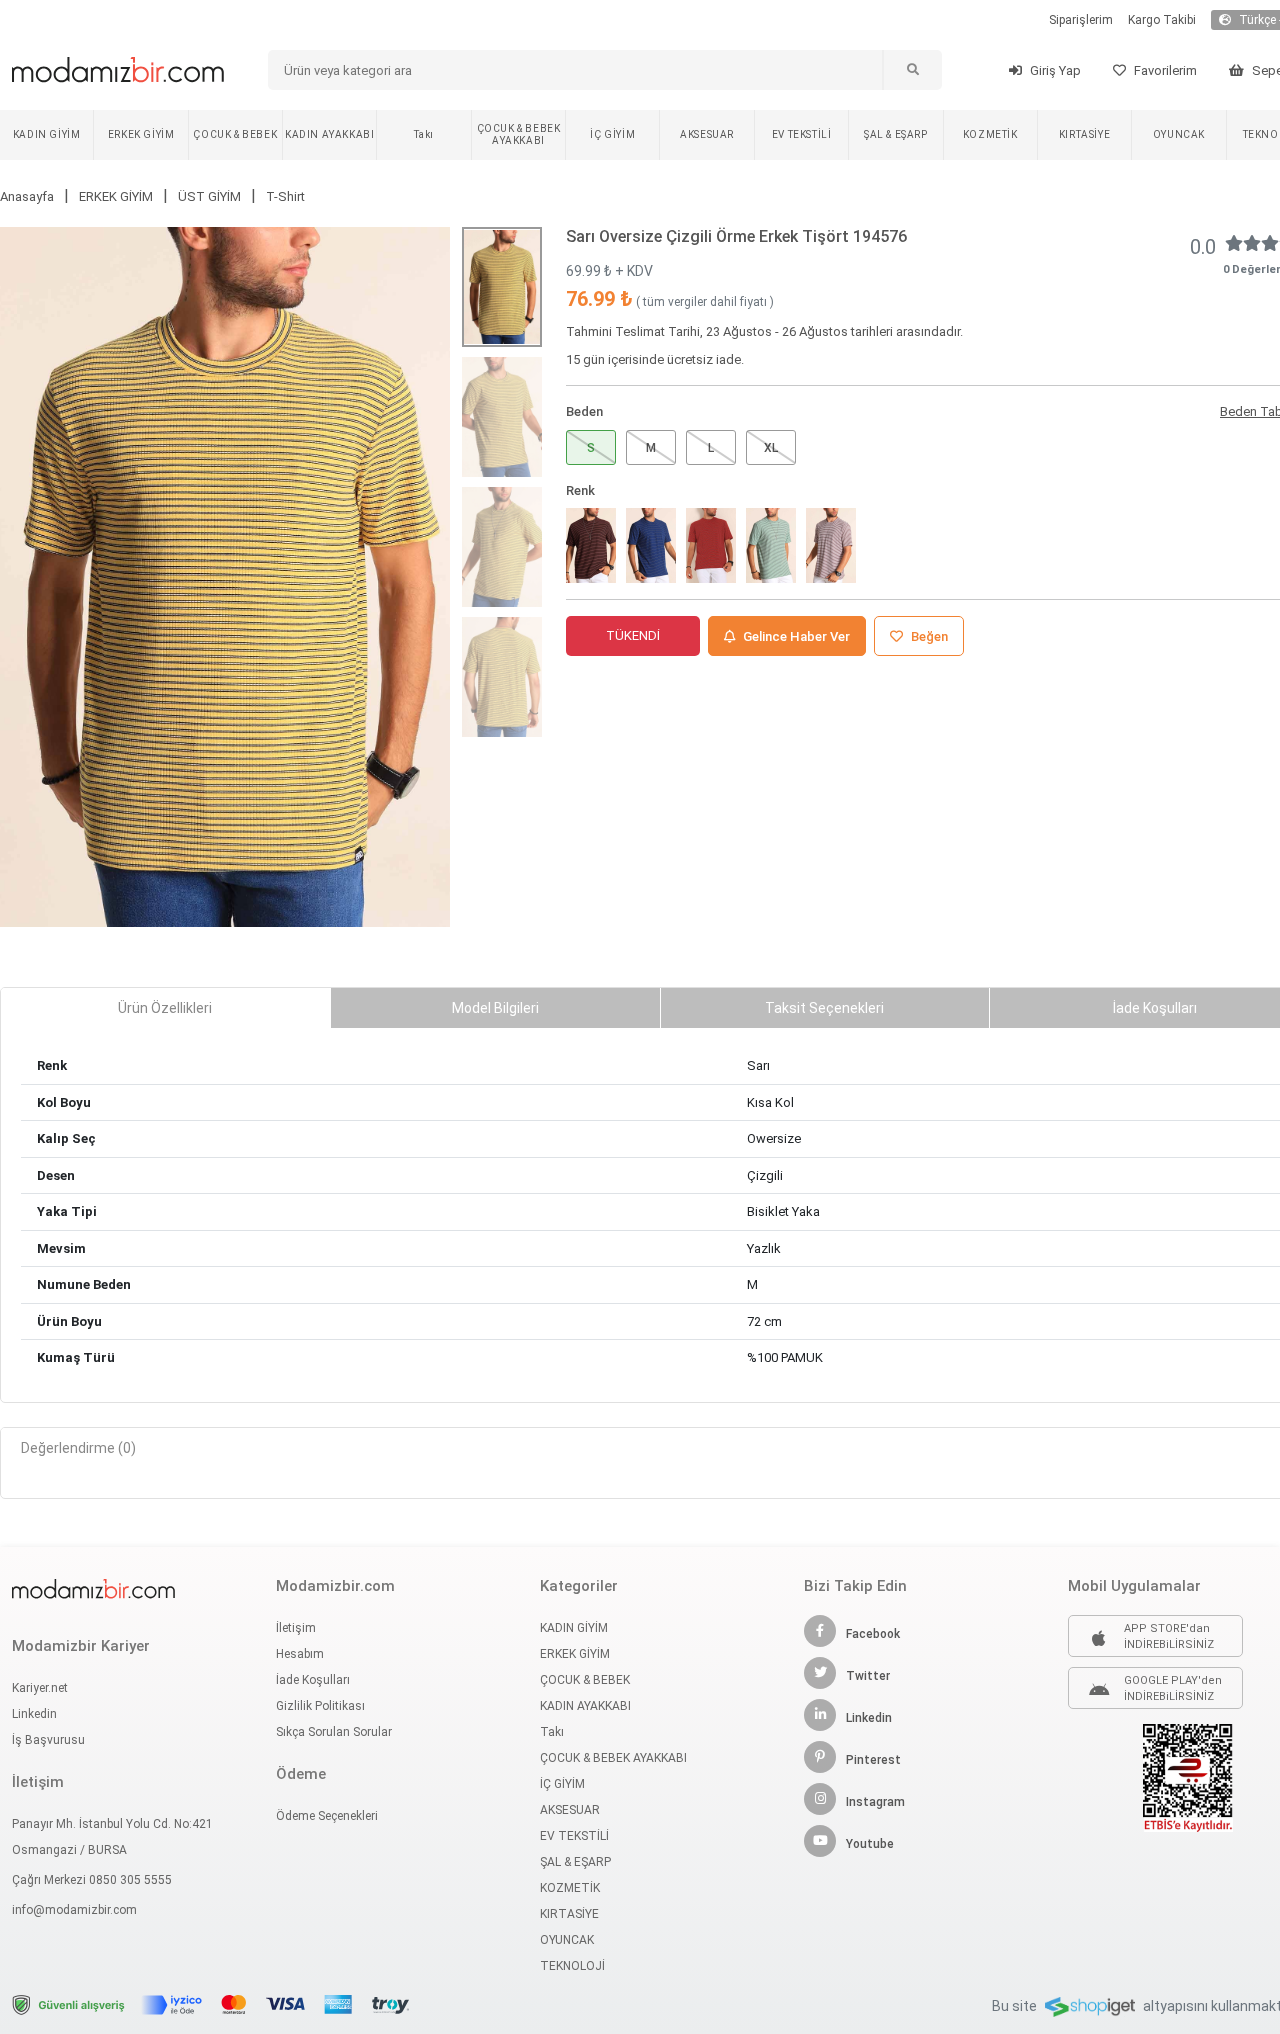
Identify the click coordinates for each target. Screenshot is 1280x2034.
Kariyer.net (40, 1688)
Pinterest (873, 1760)
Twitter (868, 1676)
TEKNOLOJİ (572, 1966)
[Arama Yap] (912, 70)
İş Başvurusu (48, 1740)
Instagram (875, 1802)
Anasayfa (27, 196)
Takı (423, 134)
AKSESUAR (707, 134)
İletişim (296, 1628)
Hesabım (300, 1654)
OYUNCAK (1179, 134)
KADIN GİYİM (47, 134)
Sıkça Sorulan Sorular (334, 1732)
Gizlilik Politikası (320, 1706)
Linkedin (34, 1714)
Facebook (873, 1634)
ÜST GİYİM (209, 196)
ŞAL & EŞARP (896, 134)
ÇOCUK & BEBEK (235, 134)
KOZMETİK (990, 134)
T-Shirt (285, 196)
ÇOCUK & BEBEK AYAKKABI (519, 134)
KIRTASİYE (1084, 134)
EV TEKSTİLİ (802, 134)
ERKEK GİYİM (141, 134)
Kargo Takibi (1162, 20)
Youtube (870, 1844)
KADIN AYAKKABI (329, 134)
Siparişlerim (1081, 20)
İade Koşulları (313, 1680)
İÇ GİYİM (612, 134)
